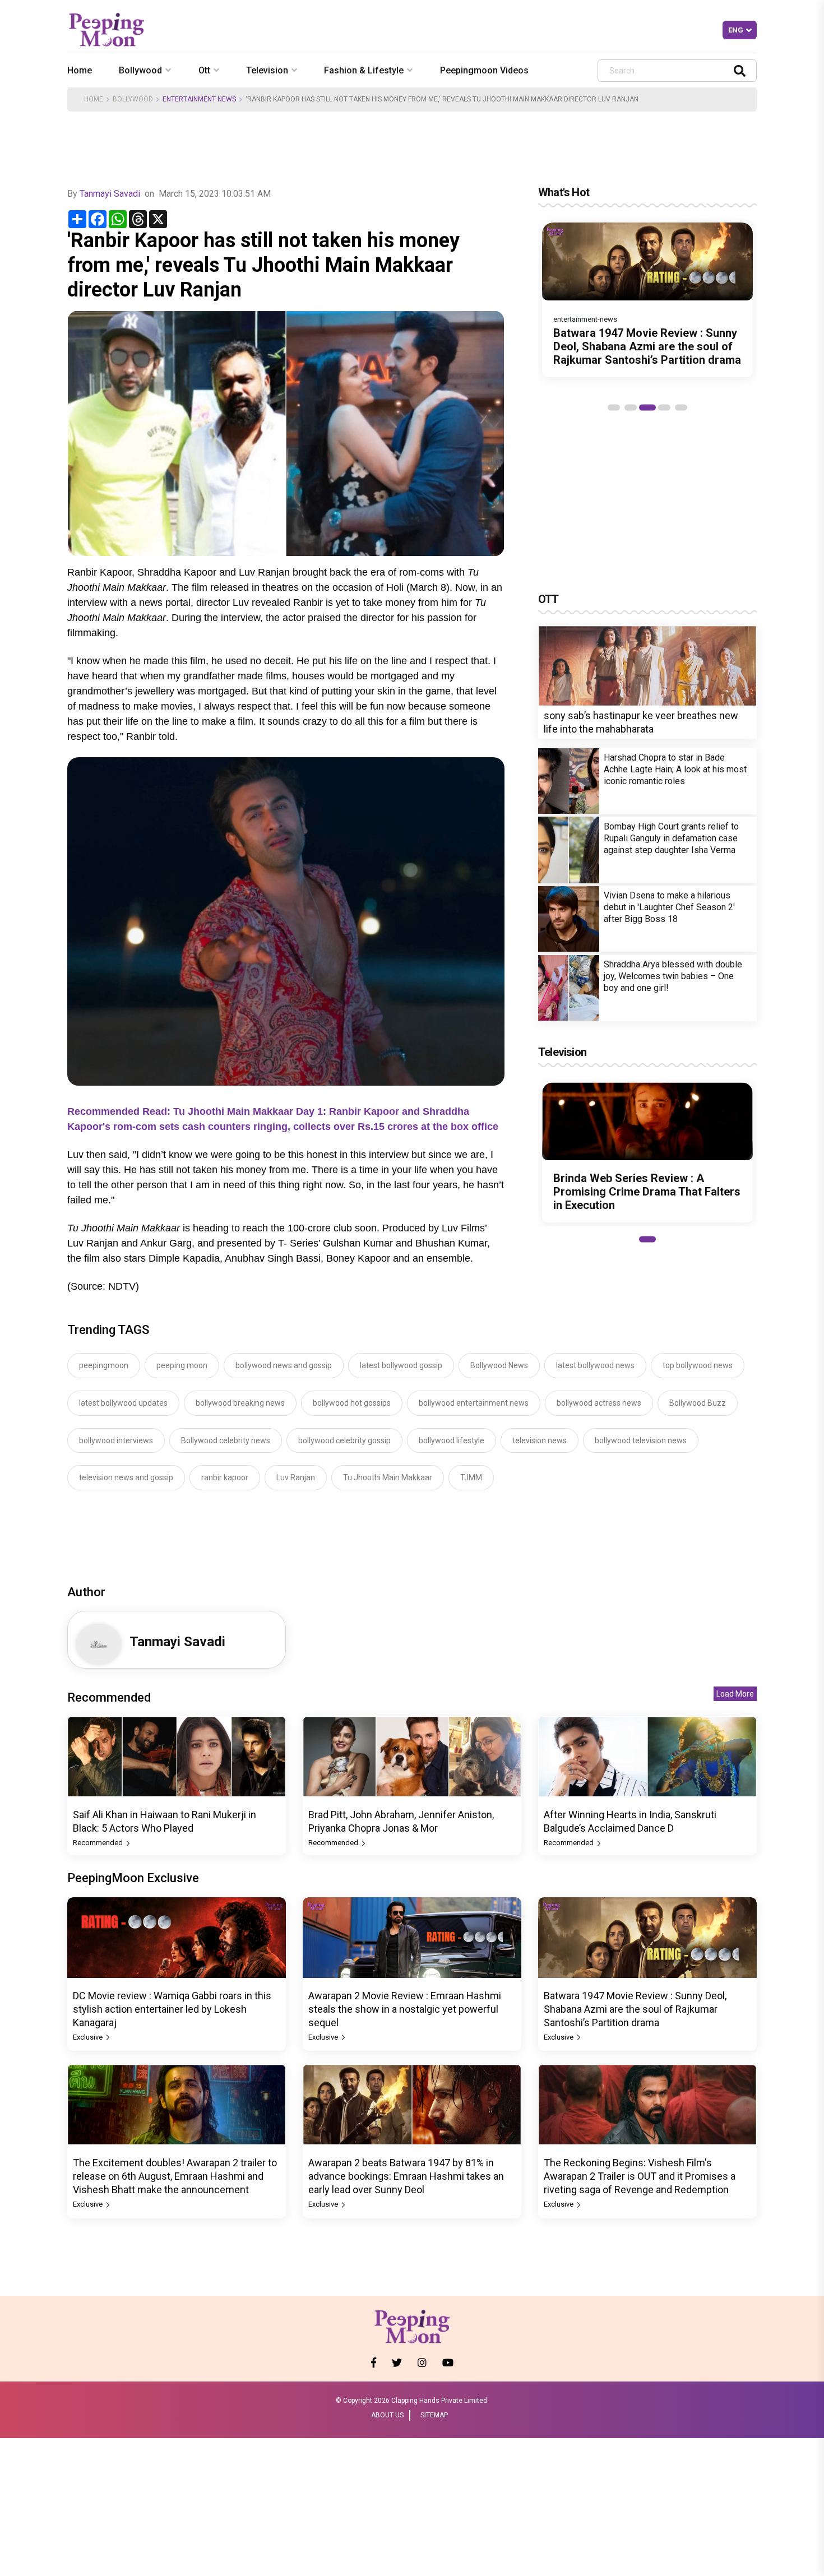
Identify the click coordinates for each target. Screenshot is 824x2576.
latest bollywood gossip (401, 1365)
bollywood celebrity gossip (344, 1440)
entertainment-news (585, 319)
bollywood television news (641, 1440)
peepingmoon (104, 1365)
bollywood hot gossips (352, 1403)
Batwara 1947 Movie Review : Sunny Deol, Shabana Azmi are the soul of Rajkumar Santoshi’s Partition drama (647, 346)
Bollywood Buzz (698, 1403)
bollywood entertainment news (474, 1403)
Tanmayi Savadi (110, 194)
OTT (548, 599)
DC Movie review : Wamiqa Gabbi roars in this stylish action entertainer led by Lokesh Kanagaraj (172, 2009)
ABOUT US (387, 2415)
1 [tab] (614, 407)
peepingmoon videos (484, 70)
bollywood (140, 70)
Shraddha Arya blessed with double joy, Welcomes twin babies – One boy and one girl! (673, 976)
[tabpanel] (647, 300)
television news (540, 1440)
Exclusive (89, 2037)
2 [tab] (631, 407)
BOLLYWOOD (133, 99)
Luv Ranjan (296, 1477)
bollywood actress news (599, 1403)
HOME (94, 99)
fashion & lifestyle (364, 70)
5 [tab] (681, 407)
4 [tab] (664, 407)
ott (204, 70)
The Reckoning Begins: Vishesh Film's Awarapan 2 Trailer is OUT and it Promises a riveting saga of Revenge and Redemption (640, 2176)
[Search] (740, 70)
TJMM (471, 1477)
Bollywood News (499, 1365)
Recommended (99, 1843)
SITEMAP (434, 2415)
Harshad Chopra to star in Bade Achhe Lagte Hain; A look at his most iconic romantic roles (675, 769)
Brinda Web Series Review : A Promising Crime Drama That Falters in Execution (647, 1192)
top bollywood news (698, 1365)
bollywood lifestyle (452, 1440)
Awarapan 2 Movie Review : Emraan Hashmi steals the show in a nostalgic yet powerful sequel (405, 2009)
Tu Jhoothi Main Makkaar (388, 1477)
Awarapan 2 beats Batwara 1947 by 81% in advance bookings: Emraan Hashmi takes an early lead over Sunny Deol (406, 2176)
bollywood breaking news (240, 1403)
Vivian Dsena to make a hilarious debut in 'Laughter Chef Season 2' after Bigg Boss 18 (669, 907)
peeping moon (182, 1365)
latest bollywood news (595, 1365)
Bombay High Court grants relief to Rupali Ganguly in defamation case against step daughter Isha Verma (671, 838)
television (267, 70)
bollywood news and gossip (284, 1365)
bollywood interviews (116, 1440)
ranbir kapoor (225, 1477)
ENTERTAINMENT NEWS (199, 99)
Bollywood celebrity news (226, 1440)
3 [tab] (647, 407)
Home (80, 70)
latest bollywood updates (123, 1403)
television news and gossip (126, 1477)
